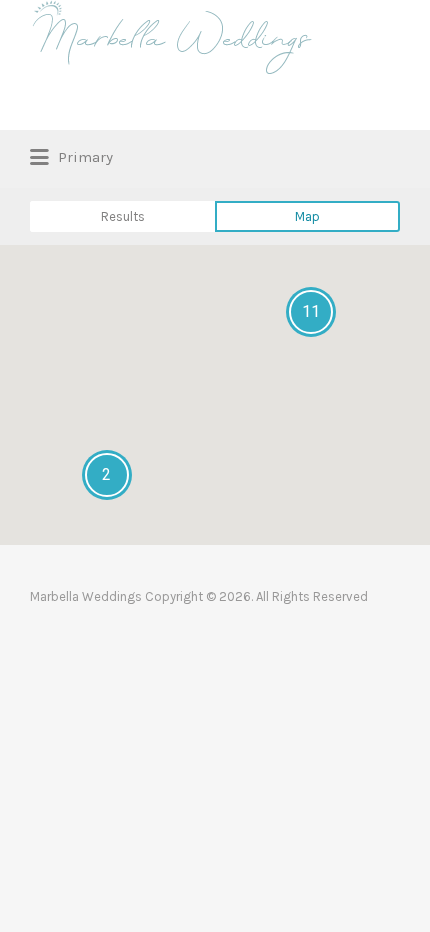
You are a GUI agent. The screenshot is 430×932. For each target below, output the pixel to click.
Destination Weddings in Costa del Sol (211, 106)
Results (123, 216)
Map (307, 216)
